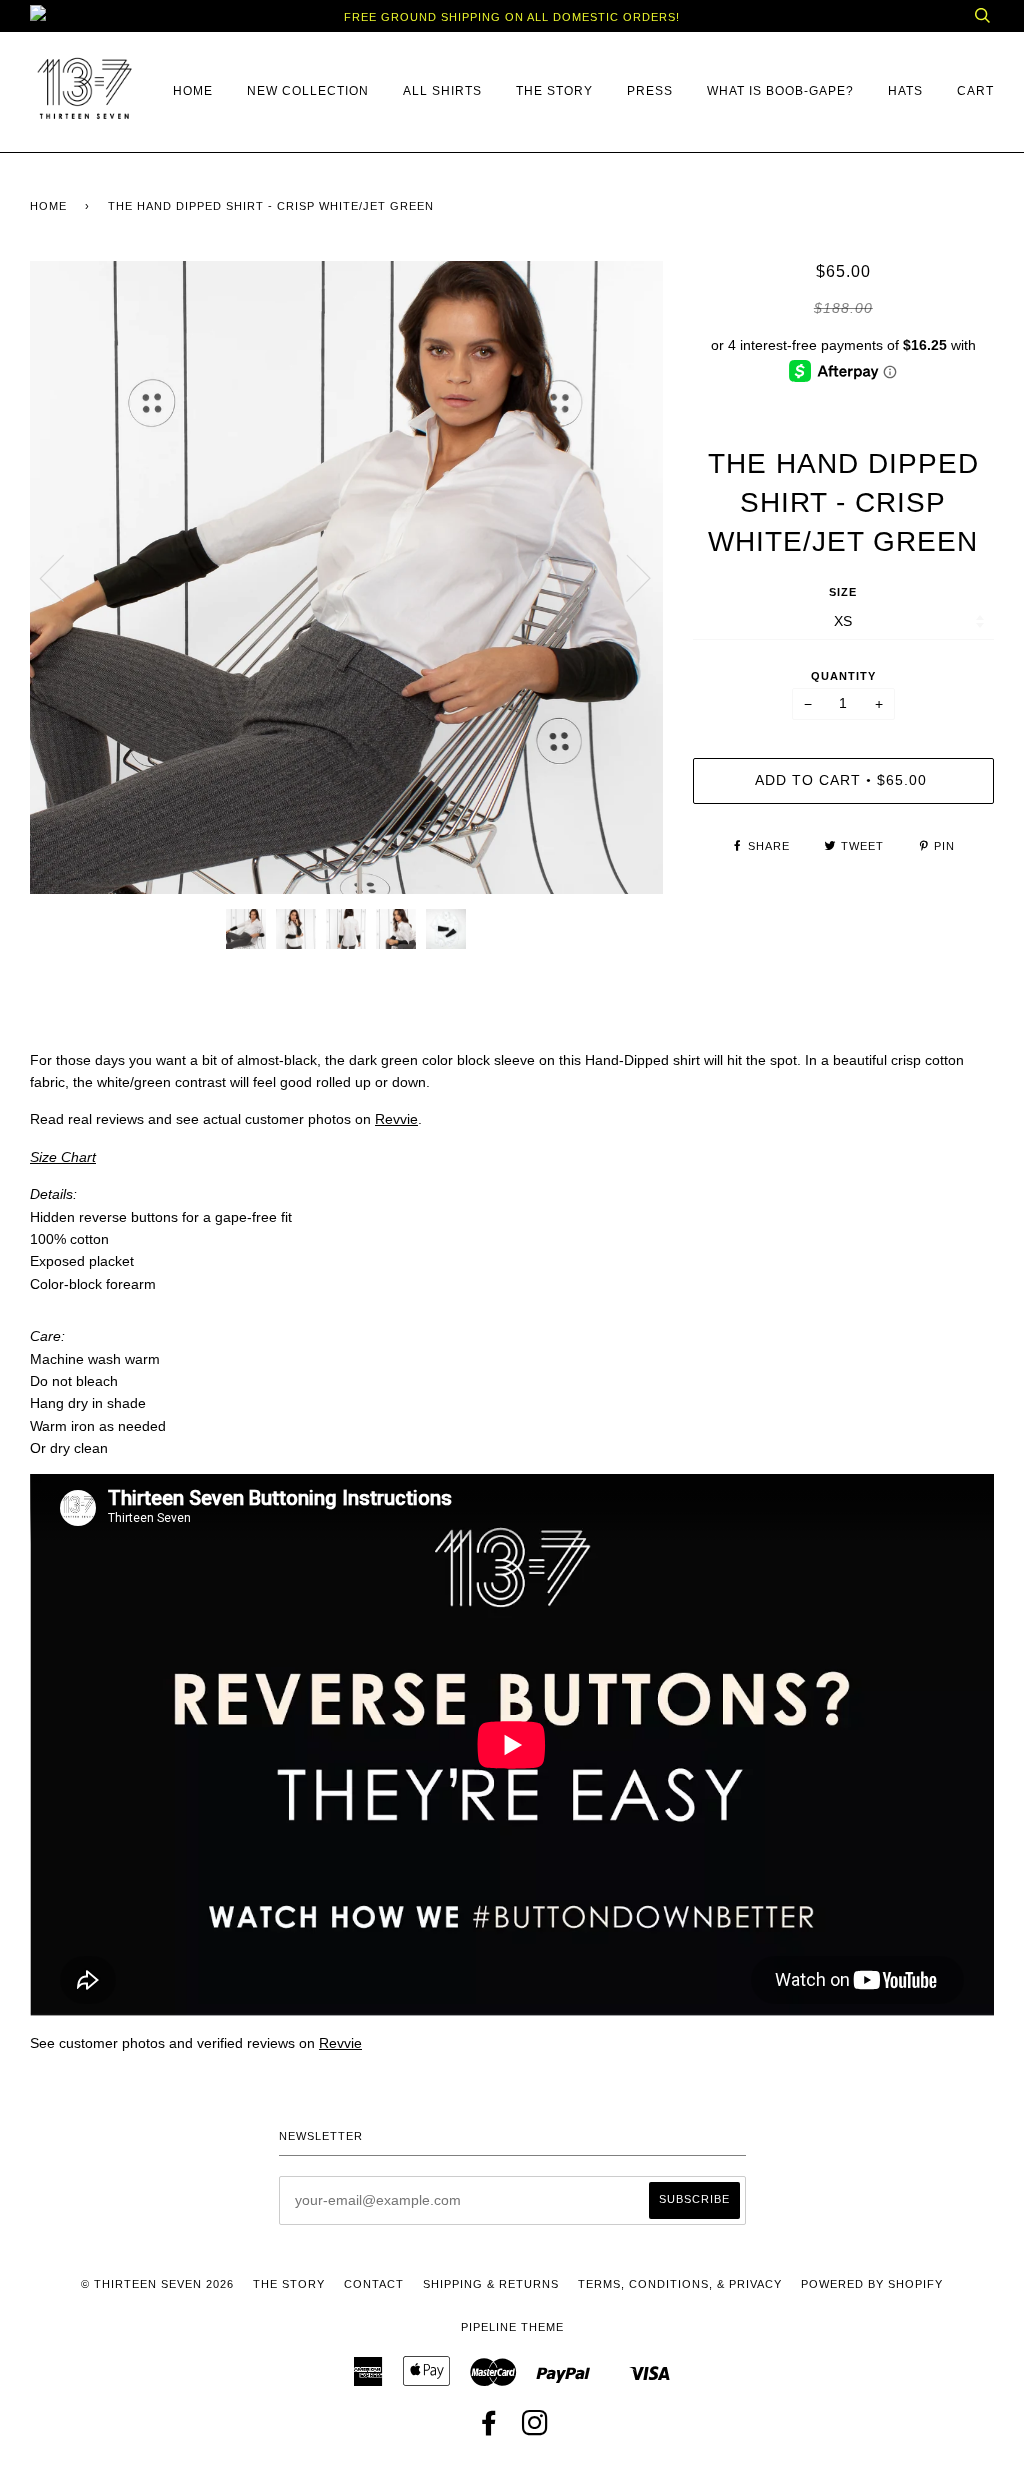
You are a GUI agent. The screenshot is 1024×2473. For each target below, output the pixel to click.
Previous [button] (64, 577)
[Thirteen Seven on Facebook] (489, 2429)
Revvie (396, 1119)
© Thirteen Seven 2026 (157, 2284)
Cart (975, 91)
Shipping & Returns (491, 2284)
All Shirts (442, 91)
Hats (905, 91)
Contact (374, 2284)
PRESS (650, 91)
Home (193, 91)
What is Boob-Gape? (780, 91)
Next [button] (626, 577)
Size (843, 592)
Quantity (843, 676)
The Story (554, 91)
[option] (346, 577)
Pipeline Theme (512, 2327)
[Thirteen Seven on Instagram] (535, 2429)
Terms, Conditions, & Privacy (680, 2284)
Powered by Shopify (872, 2284)
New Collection (308, 91)
